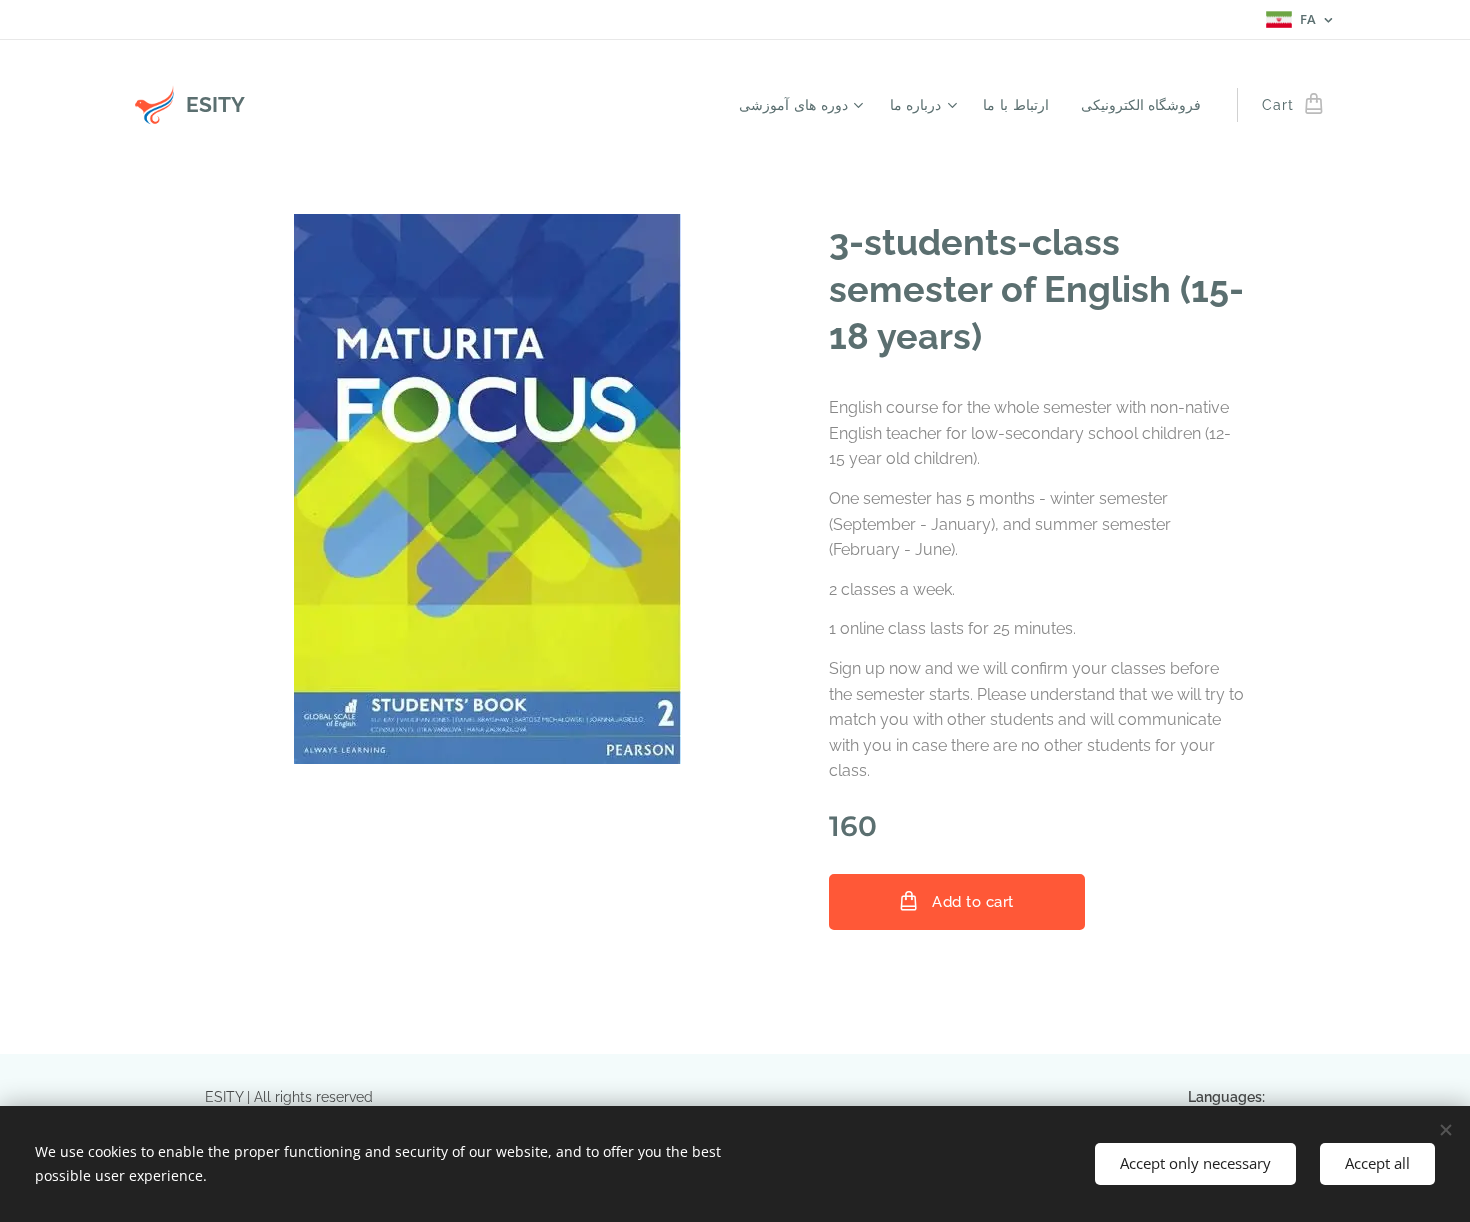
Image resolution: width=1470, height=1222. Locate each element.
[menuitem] (803, 105)
